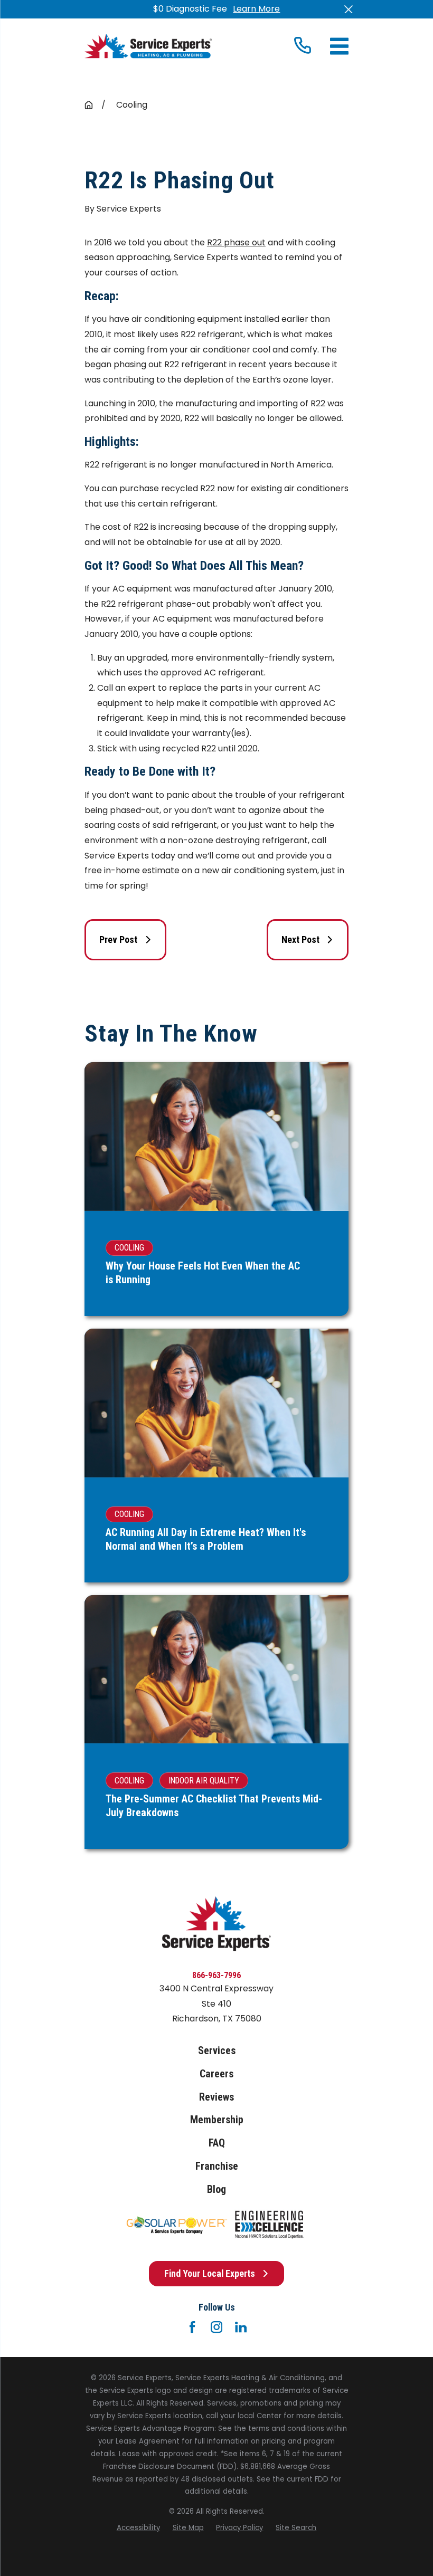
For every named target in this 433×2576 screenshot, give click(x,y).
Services (217, 2051)
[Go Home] (89, 105)
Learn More (256, 9)
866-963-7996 (216, 1975)
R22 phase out (236, 242)
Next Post (300, 939)
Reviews (216, 2097)
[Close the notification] (349, 9)
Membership (217, 2120)
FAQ (217, 2143)
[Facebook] (192, 2327)
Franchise (217, 2166)
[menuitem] (138, 2528)
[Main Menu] (339, 46)
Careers (216, 2074)
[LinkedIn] (241, 2327)
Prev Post (118, 939)
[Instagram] (216, 2327)
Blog (216, 2189)
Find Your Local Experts (210, 2273)
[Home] (148, 46)
